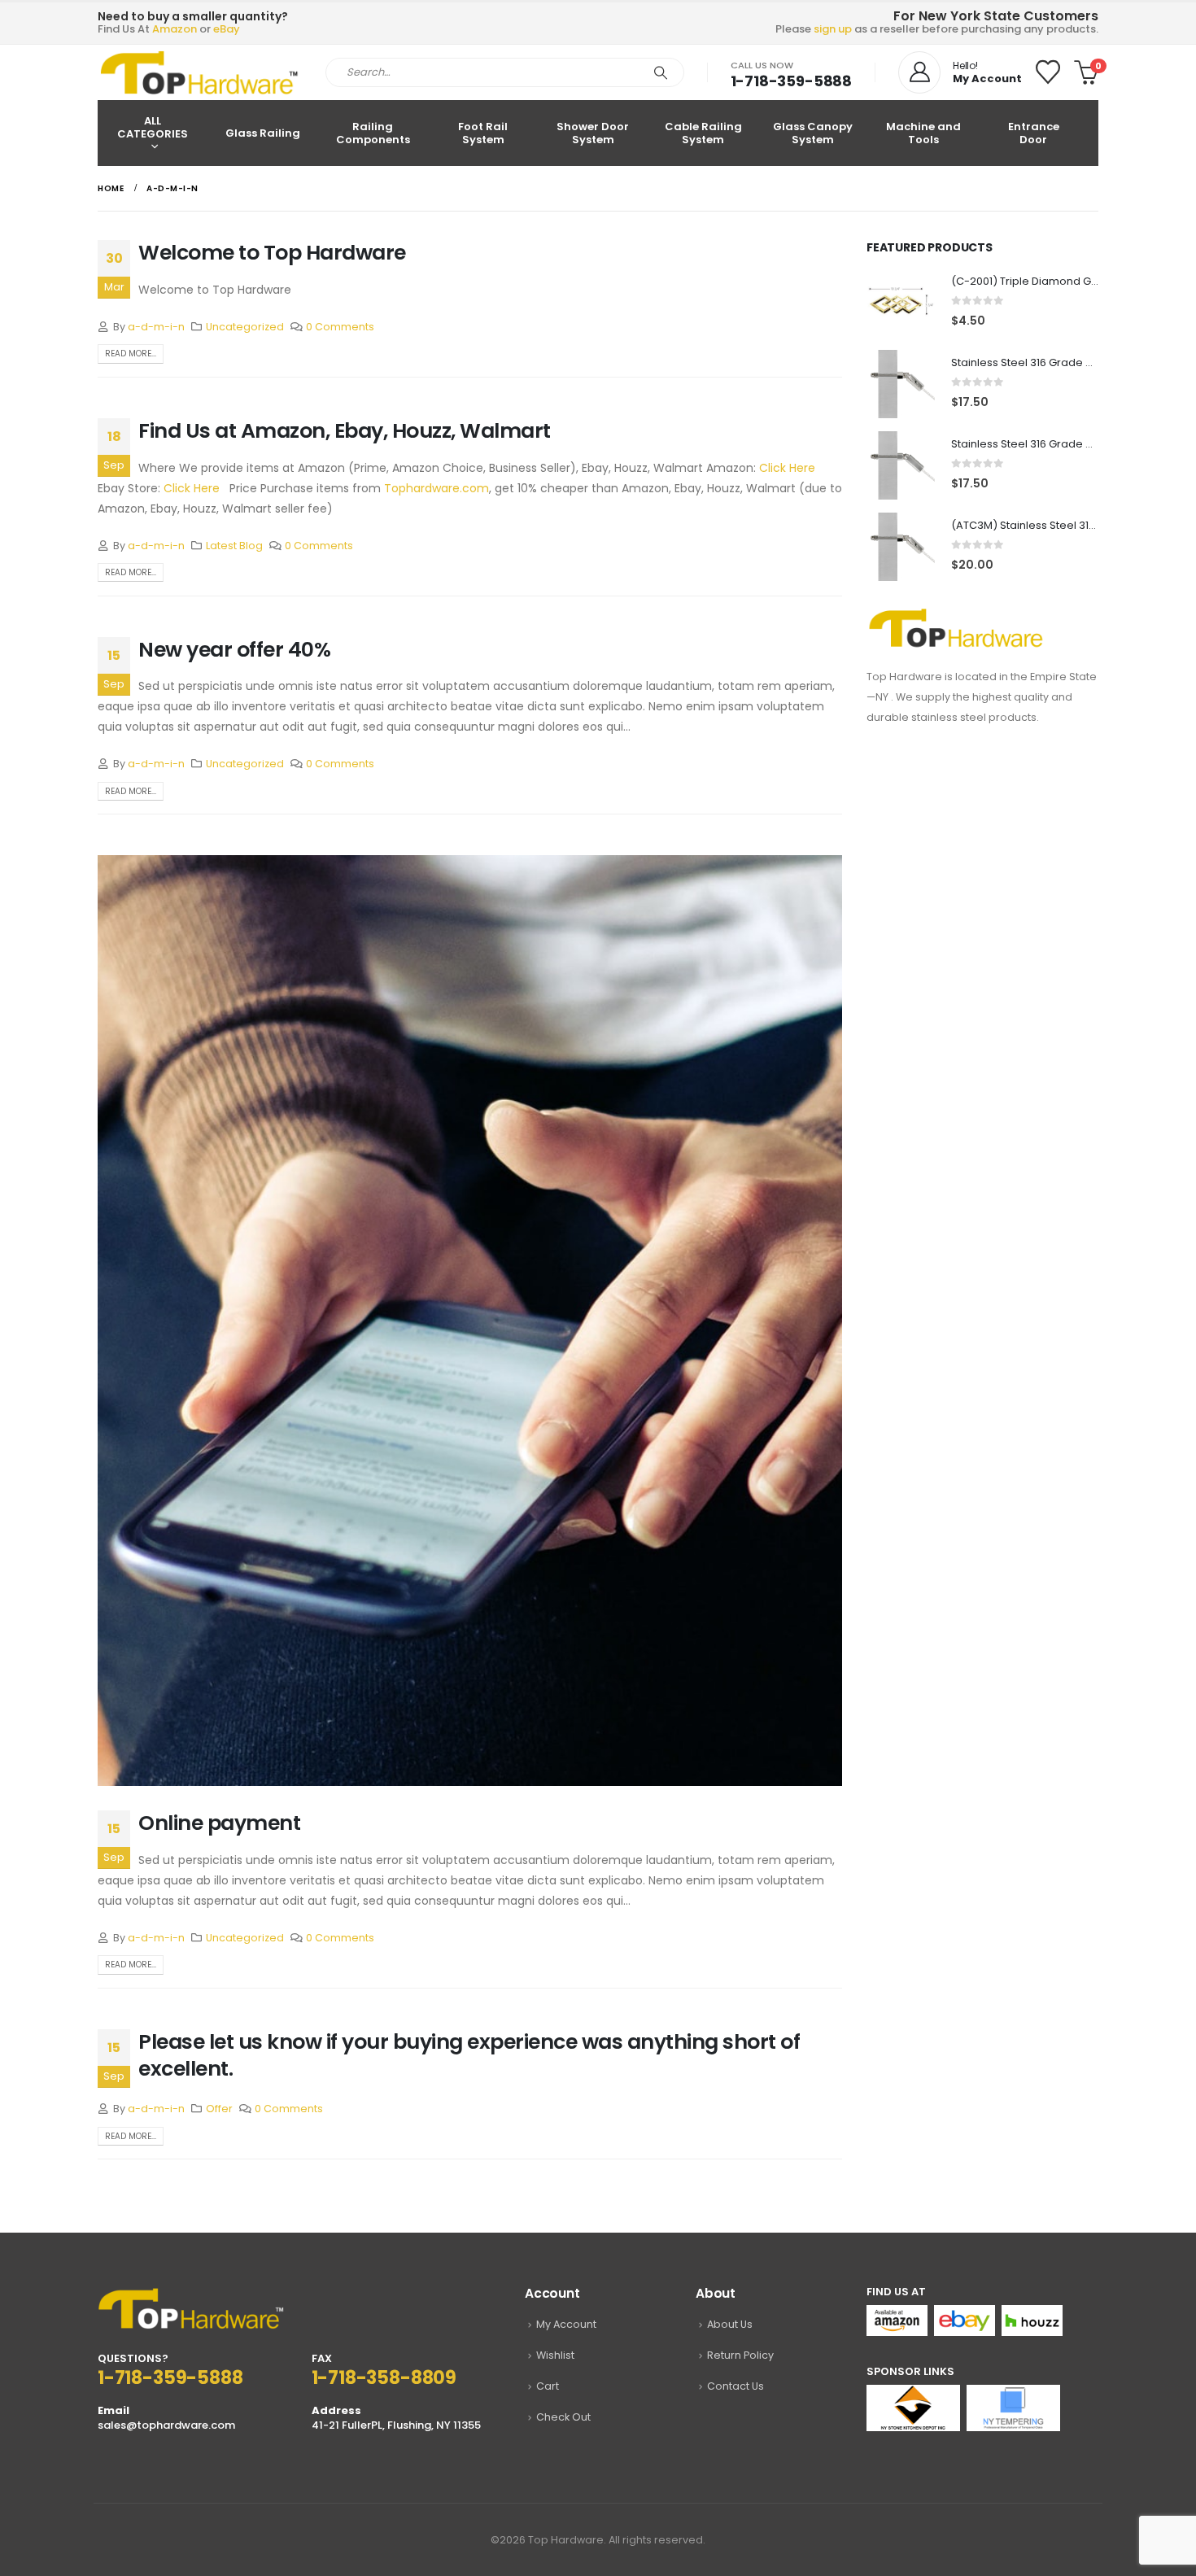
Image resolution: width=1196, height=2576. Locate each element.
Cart (548, 2386)
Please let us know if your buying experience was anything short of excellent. (469, 2055)
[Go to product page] (901, 303)
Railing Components (373, 133)
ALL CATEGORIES (153, 127)
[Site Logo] (199, 72)
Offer (219, 2109)
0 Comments (340, 327)
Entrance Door (1034, 133)
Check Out (563, 2417)
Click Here (787, 468)
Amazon (175, 29)
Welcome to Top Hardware (272, 253)
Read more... (131, 354)
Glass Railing (263, 133)
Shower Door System (593, 133)
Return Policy (740, 2355)
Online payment (219, 1823)
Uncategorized (245, 327)
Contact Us (735, 2386)
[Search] (661, 72)
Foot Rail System (483, 133)
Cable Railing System (703, 133)
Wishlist (555, 2355)
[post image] (470, 1321)
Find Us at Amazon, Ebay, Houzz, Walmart (345, 431)
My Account (566, 2324)
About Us (730, 2324)
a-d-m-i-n (156, 327)
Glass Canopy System (813, 133)
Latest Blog (234, 546)
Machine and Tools (923, 133)
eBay (227, 29)
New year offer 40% (234, 650)
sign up (833, 29)
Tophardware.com (436, 488)
